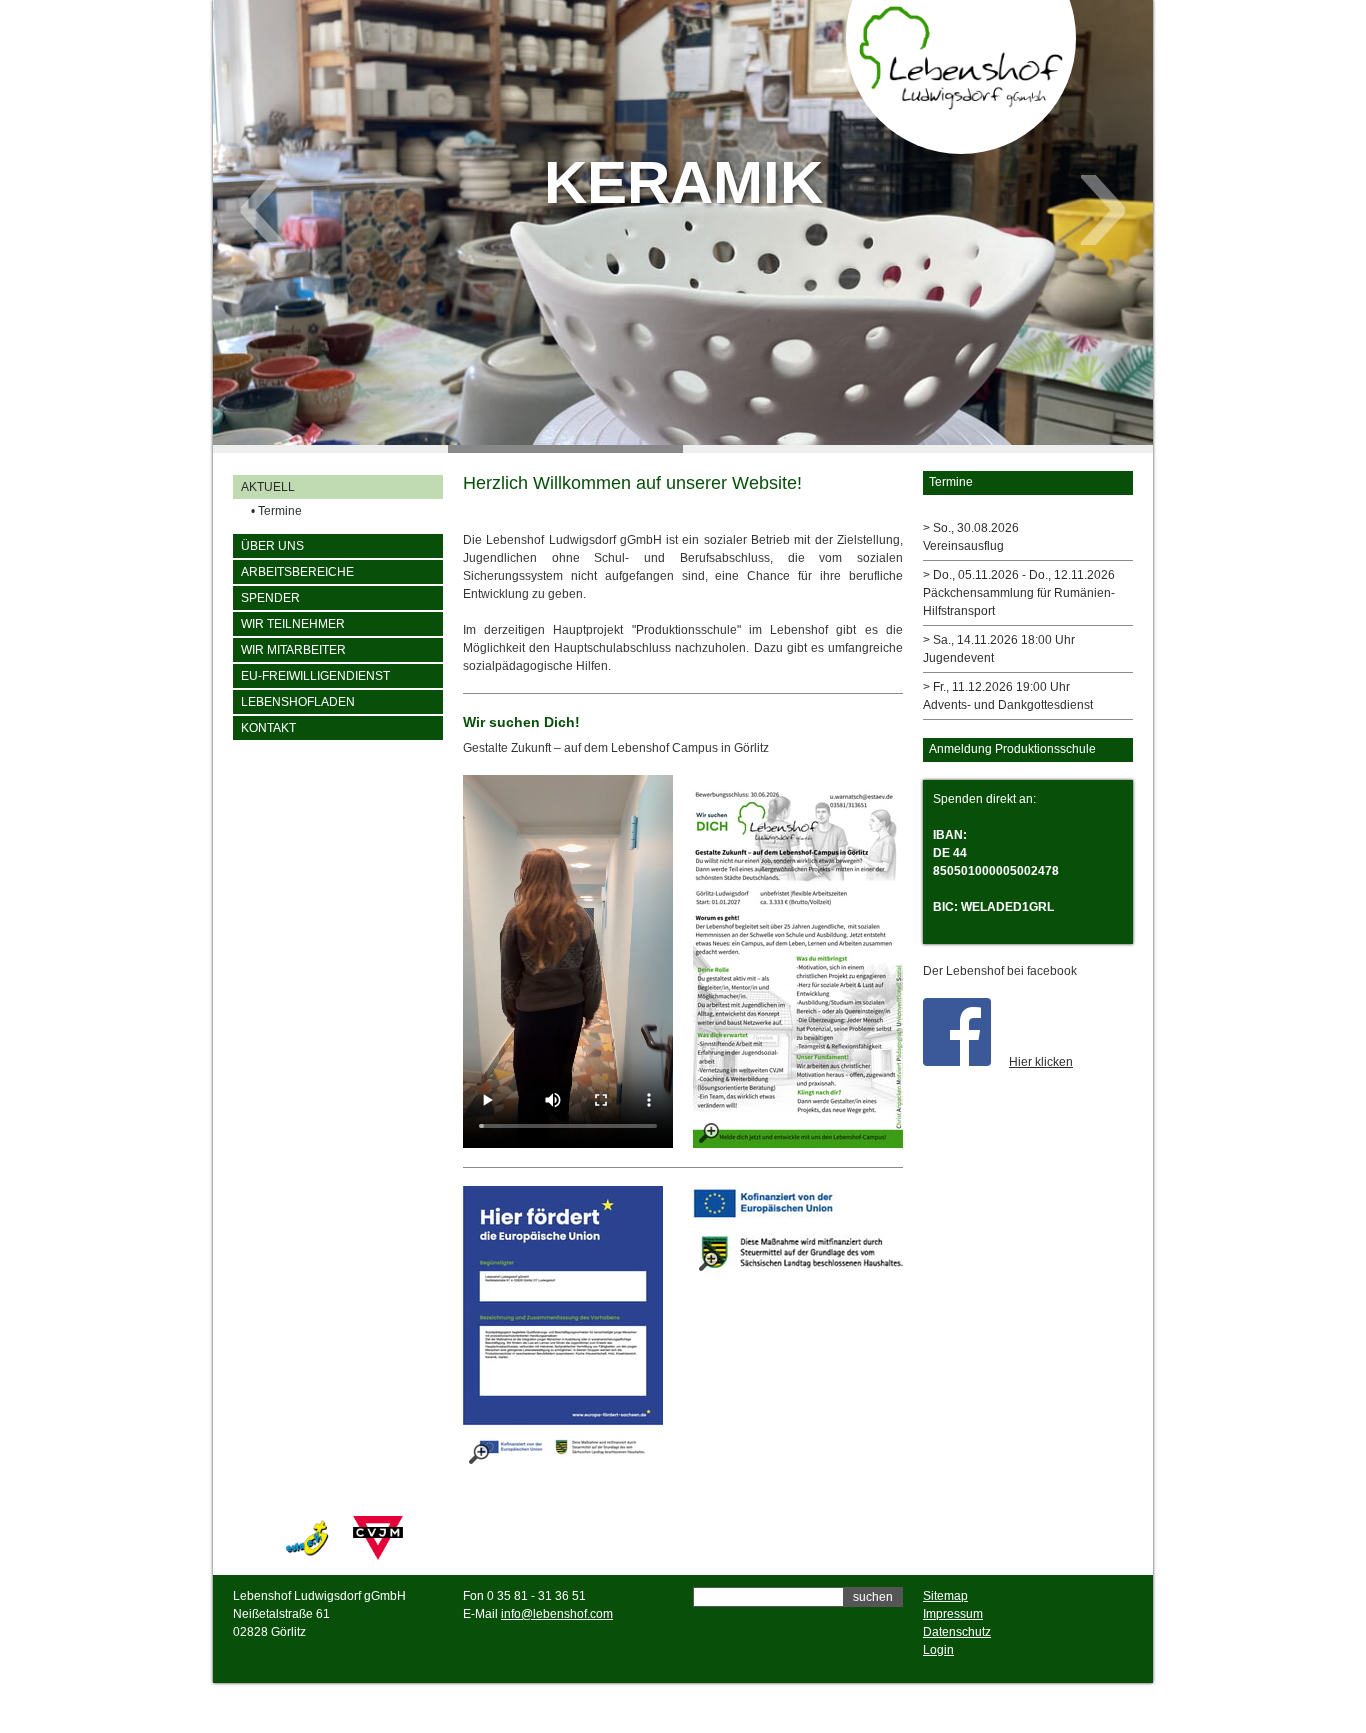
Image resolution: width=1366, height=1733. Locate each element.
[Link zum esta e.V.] (307, 1556)
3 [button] (800, 449)
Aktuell (268, 487)
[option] (683, 222)
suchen (873, 1597)
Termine (276, 511)
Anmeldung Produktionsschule (1012, 749)
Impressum (953, 1614)
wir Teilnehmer (293, 624)
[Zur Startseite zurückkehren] (961, 105)
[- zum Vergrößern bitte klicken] (798, 961)
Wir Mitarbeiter (293, 650)
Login (938, 1650)
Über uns (272, 546)
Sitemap (945, 1596)
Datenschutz (957, 1632)
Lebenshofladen (298, 702)
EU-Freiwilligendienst (315, 676)
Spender (270, 598)
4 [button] (1035, 449)
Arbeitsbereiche (297, 572)
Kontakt (268, 728)
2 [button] (565, 449)
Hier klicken (1041, 1062)
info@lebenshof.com (557, 1614)
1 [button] (330, 449)
